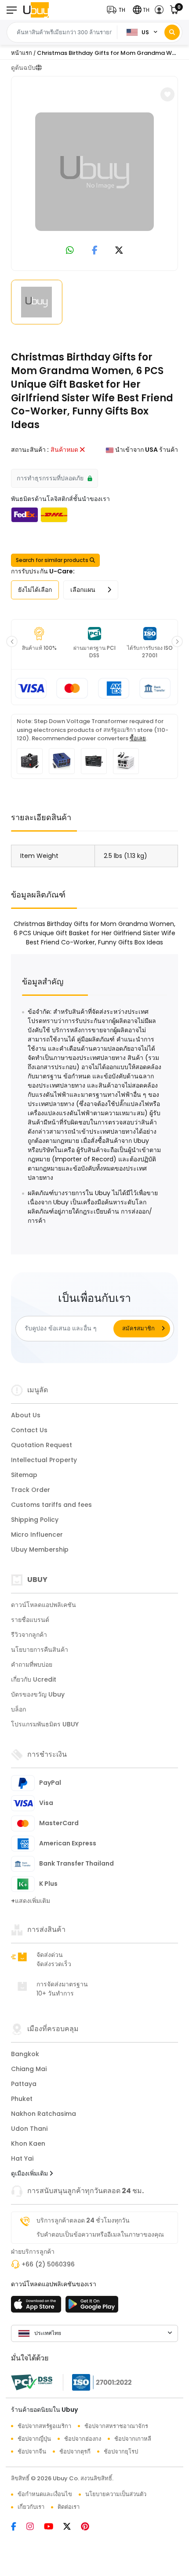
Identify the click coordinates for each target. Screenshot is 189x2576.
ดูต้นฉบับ (23, 68)
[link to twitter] (119, 251)
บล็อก (18, 1709)
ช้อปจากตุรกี (75, 2452)
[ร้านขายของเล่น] (92, 2307)
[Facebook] (19, 2527)
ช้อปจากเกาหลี (133, 2439)
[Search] (172, 32)
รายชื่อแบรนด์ (30, 1620)
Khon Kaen (28, 2144)
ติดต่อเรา (69, 2507)
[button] (118, 10)
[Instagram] (35, 2527)
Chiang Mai (29, 2069)
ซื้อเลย (138, 738)
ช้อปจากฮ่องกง (83, 2439)
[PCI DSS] (32, 2382)
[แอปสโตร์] (37, 2307)
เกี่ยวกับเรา (31, 2507)
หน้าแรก (22, 53)
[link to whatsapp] (70, 251)
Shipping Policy (35, 1520)
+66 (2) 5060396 (48, 2264)
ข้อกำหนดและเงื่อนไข (45, 2494)
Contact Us (29, 1430)
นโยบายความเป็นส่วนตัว (116, 2494)
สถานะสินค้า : (30, 450)
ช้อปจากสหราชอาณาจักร (116, 2426)
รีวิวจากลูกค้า (29, 1635)
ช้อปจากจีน (32, 2452)
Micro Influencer (37, 1535)
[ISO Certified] (98, 2382)
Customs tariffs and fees (51, 1505)
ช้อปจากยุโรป (121, 2452)
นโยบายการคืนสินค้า (40, 1650)
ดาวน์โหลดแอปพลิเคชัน (44, 1605)
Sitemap (24, 1475)
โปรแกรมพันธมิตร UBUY (45, 1724)
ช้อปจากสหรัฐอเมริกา (44, 2426)
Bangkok (25, 2054)
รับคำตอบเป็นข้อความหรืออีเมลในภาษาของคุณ (100, 2234)
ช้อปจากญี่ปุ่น (34, 2439)
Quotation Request (42, 1445)
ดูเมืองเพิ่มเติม (30, 2173)
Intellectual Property (44, 1460)
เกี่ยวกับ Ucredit (34, 1679)
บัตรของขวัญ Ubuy (38, 1694)
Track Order (31, 1490)
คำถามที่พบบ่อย (32, 1664)
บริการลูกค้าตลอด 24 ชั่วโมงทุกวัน (83, 2220)
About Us (26, 1415)
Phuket (22, 2099)
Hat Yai (22, 2158)
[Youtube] (54, 2527)
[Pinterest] (89, 2527)
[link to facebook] (95, 251)
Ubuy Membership (40, 1549)
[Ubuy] (36, 10)
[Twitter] (72, 2527)
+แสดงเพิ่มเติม (31, 1901)
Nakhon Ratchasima (44, 2114)
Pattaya (24, 2084)
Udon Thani (29, 2129)
